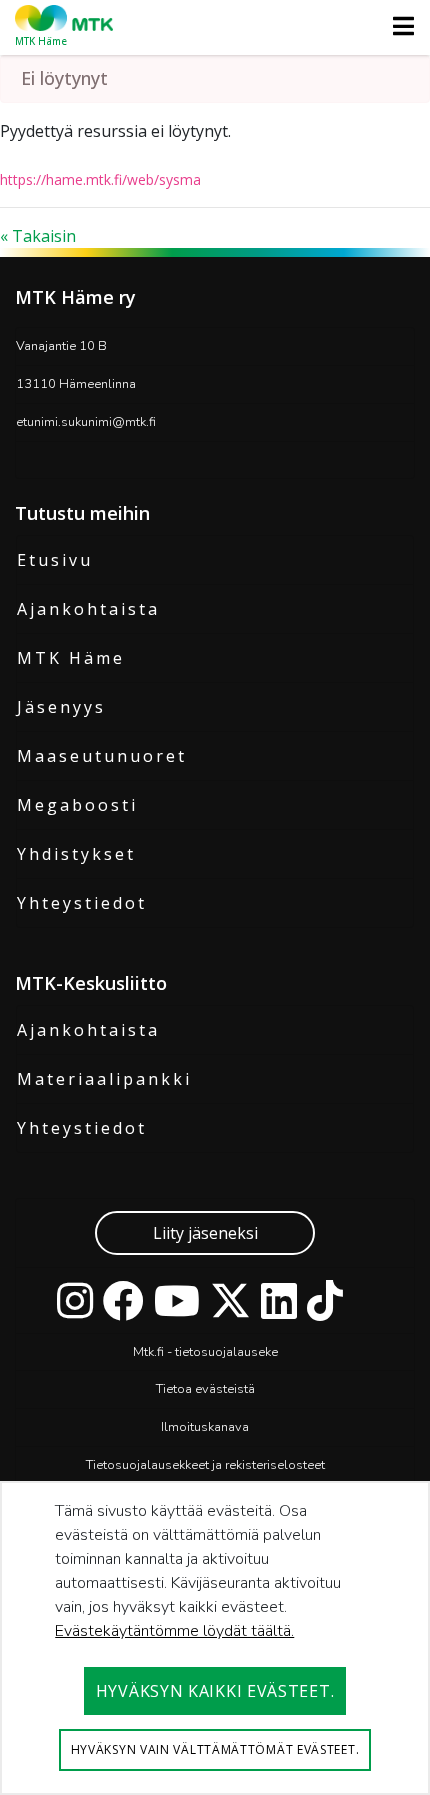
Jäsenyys (61, 707)
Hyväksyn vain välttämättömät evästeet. (215, 1749)
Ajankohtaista (88, 609)
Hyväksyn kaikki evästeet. (215, 1691)
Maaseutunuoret (102, 756)
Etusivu (55, 560)
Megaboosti (77, 805)
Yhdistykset (76, 854)
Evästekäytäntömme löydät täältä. (174, 1631)
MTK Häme (71, 658)
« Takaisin (38, 236)
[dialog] (215, 1638)
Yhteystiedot (82, 903)
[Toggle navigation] (397, 26)
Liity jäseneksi (205, 1233)
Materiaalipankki (104, 1079)
